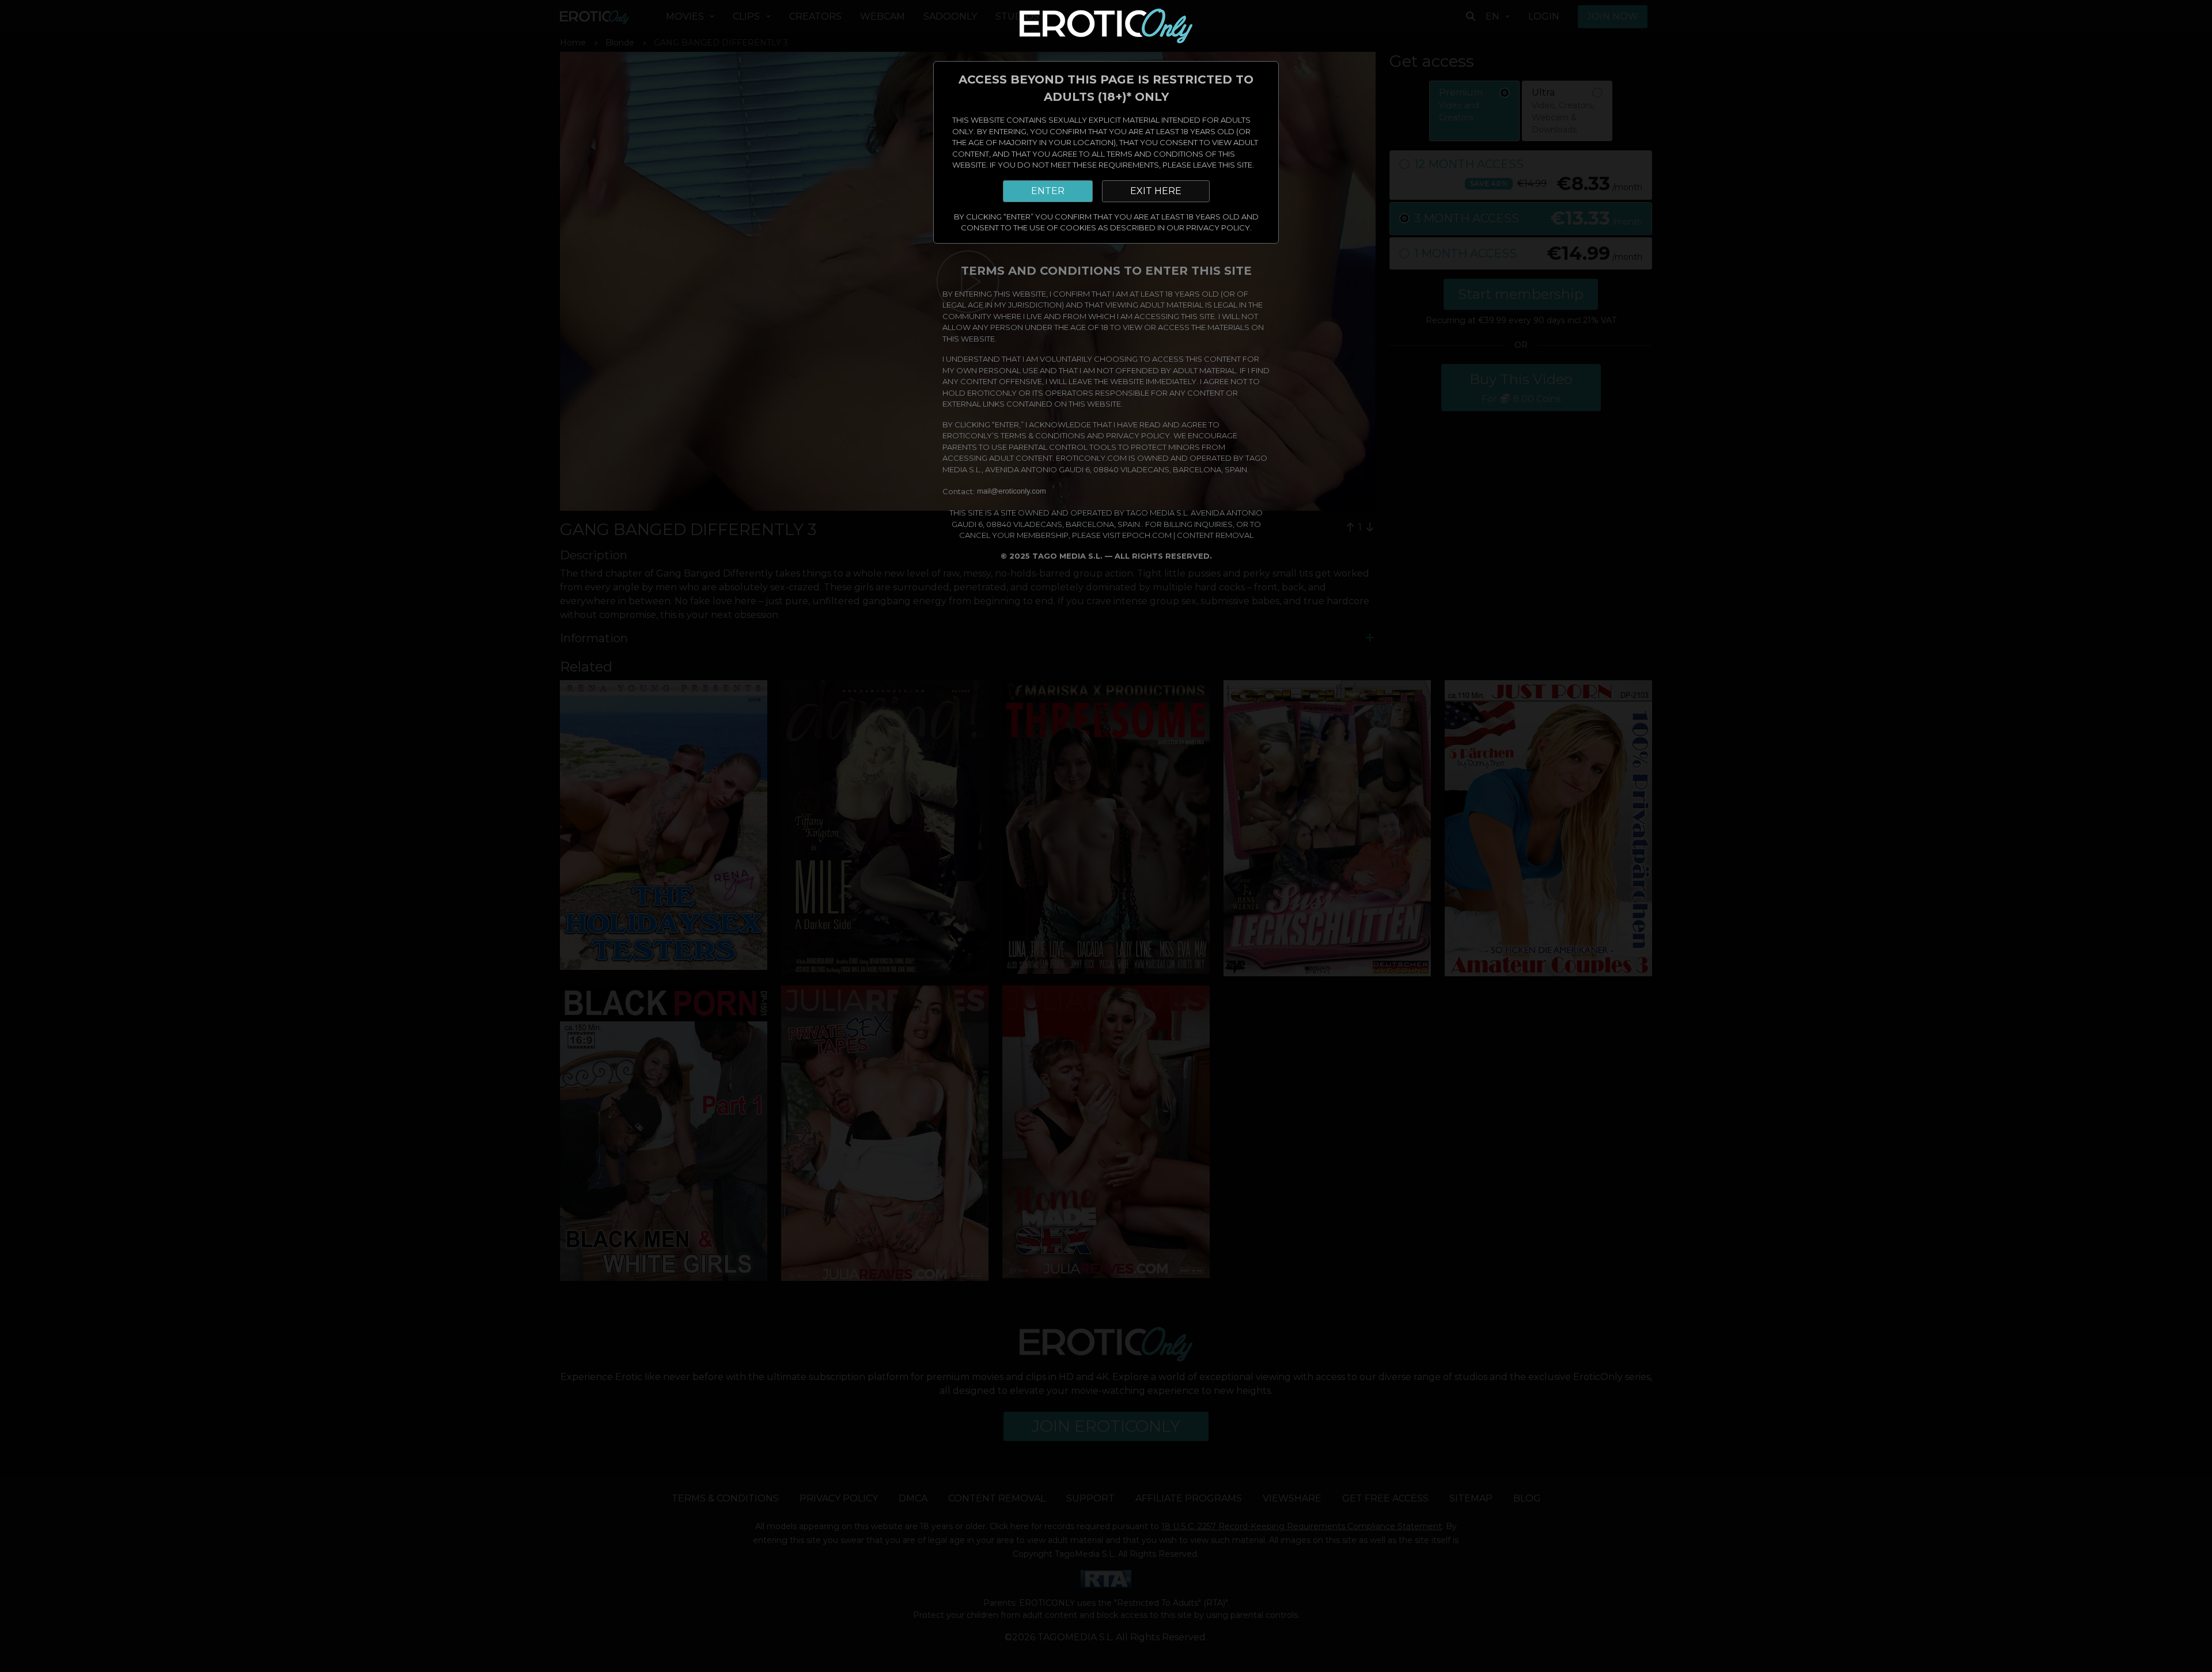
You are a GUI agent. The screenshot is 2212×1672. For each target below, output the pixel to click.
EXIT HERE (1156, 191)
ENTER (1048, 191)
